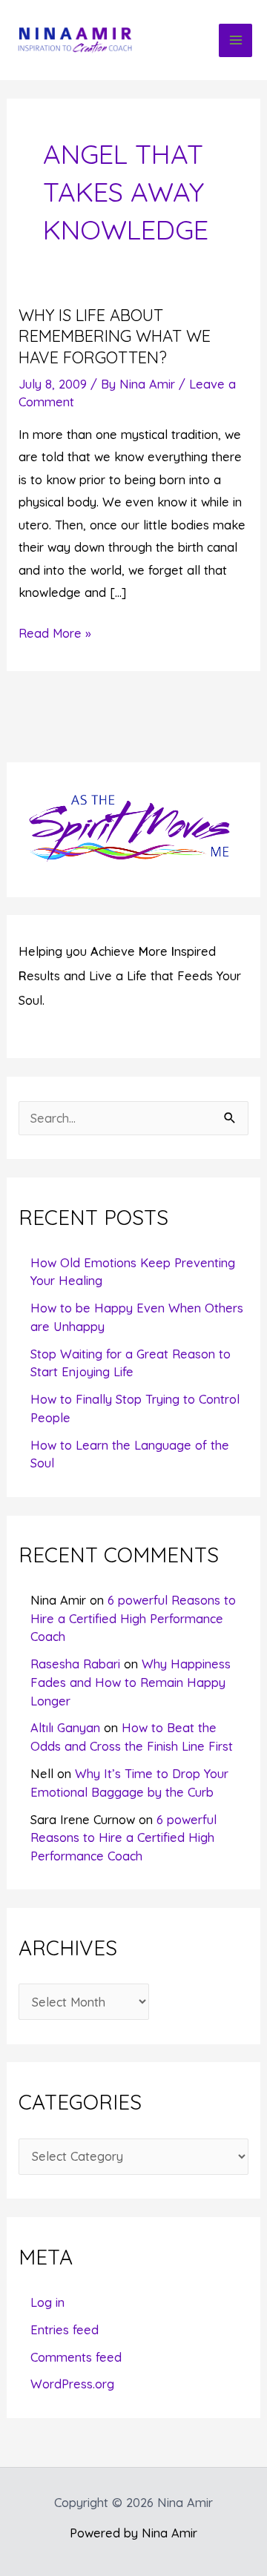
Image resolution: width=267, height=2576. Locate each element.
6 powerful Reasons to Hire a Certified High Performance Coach (133, 1618)
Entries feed (65, 2330)
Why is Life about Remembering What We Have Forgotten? (115, 336)
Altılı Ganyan (65, 1728)
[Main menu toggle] (235, 40)
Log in (47, 2302)
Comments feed (76, 2357)
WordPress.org (72, 2384)
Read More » (55, 635)
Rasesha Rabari (75, 1664)
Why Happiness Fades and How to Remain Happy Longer (131, 1682)
